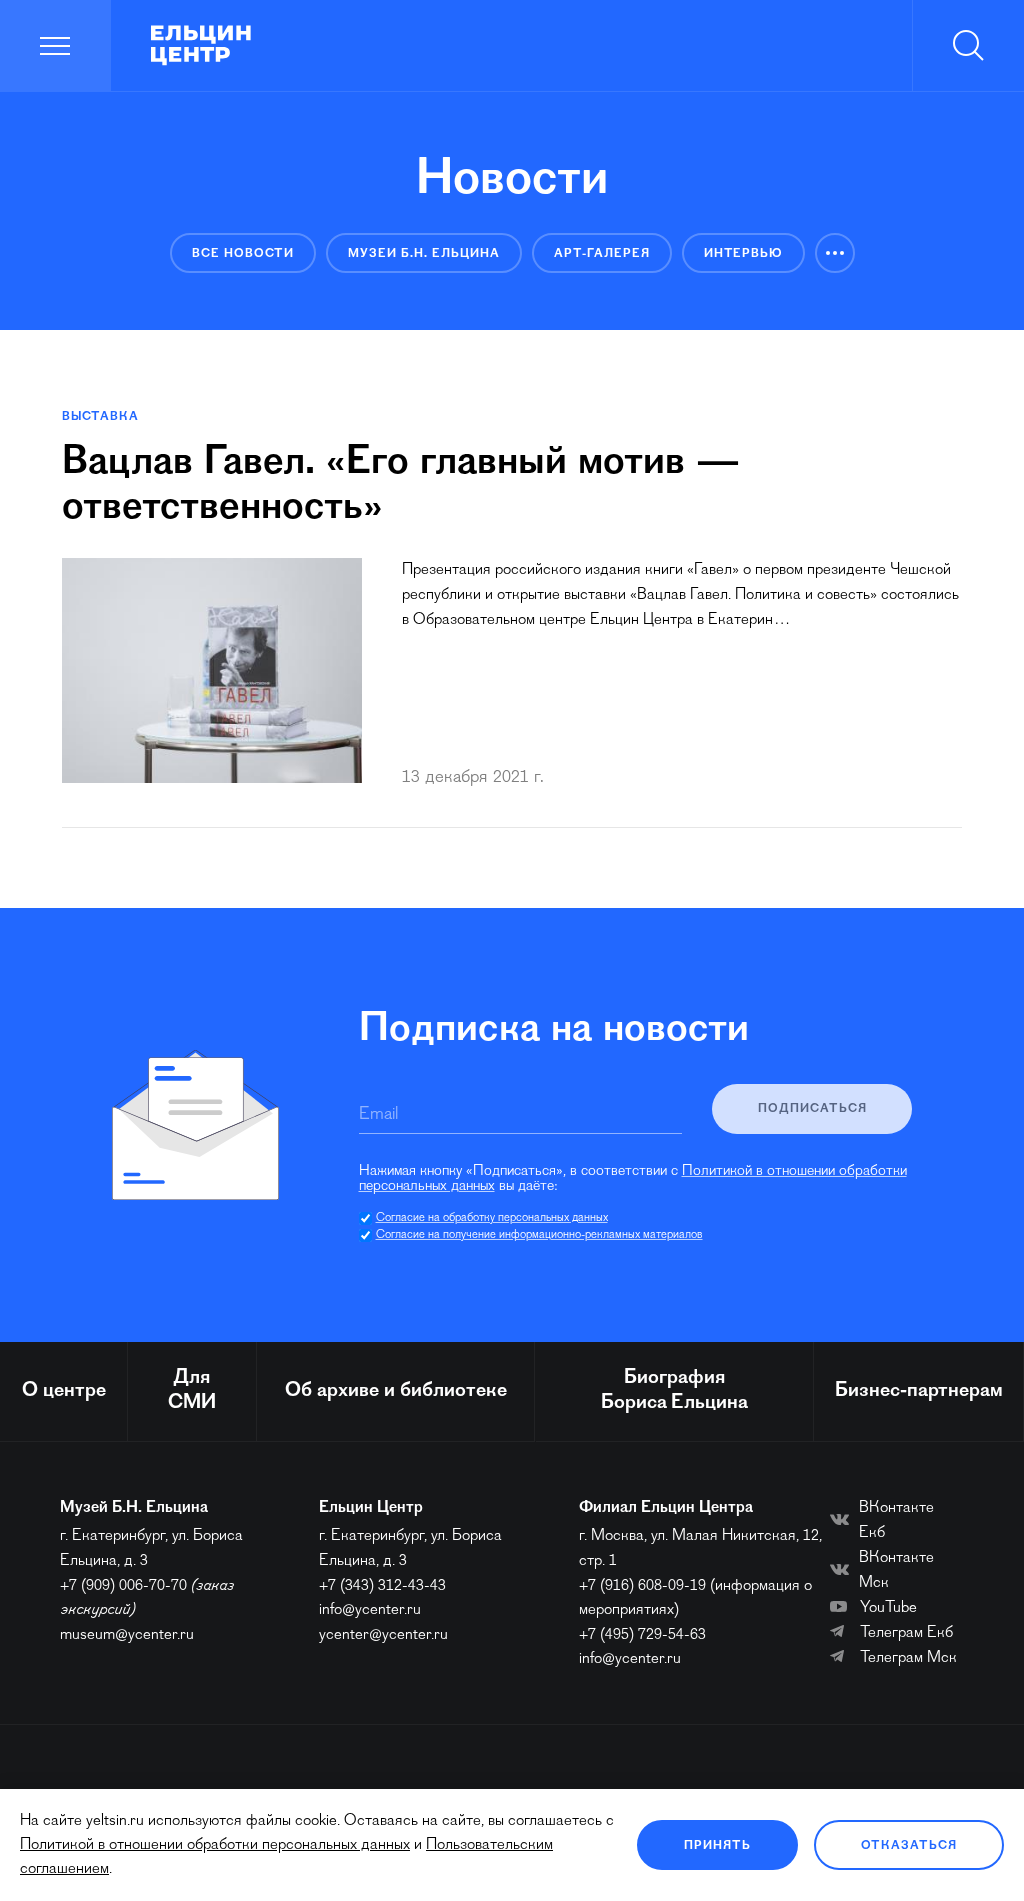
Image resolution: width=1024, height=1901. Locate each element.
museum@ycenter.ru (127, 1635)
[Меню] (55, 45)
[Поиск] (968, 45)
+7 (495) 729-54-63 (642, 1635)
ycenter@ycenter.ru (383, 1635)
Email (378, 1115)
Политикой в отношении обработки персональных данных (215, 1845)
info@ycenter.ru (370, 1610)
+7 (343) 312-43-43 (382, 1586)
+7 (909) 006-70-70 (123, 1586)
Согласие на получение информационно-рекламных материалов (539, 1235)
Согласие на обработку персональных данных (492, 1218)
